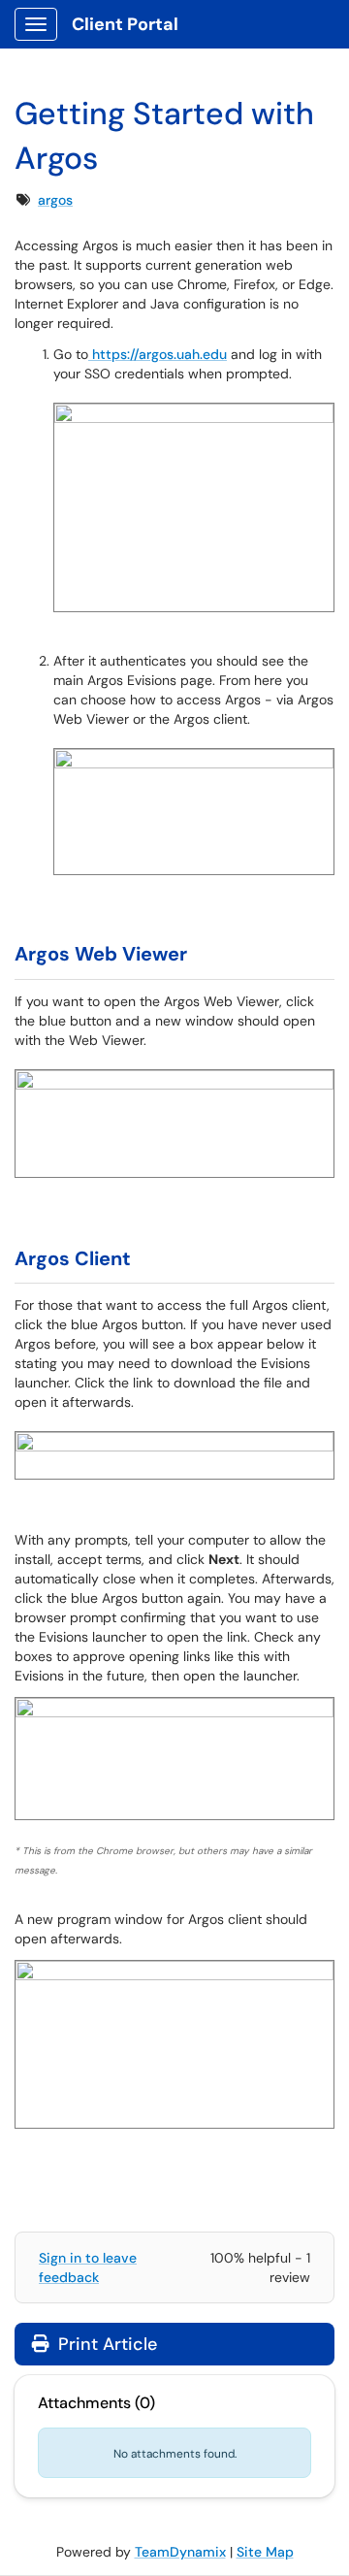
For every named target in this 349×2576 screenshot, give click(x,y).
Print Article (105, 2344)
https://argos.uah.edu (158, 354)
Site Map (265, 2552)
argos (55, 200)
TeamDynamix (180, 2552)
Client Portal (125, 24)
